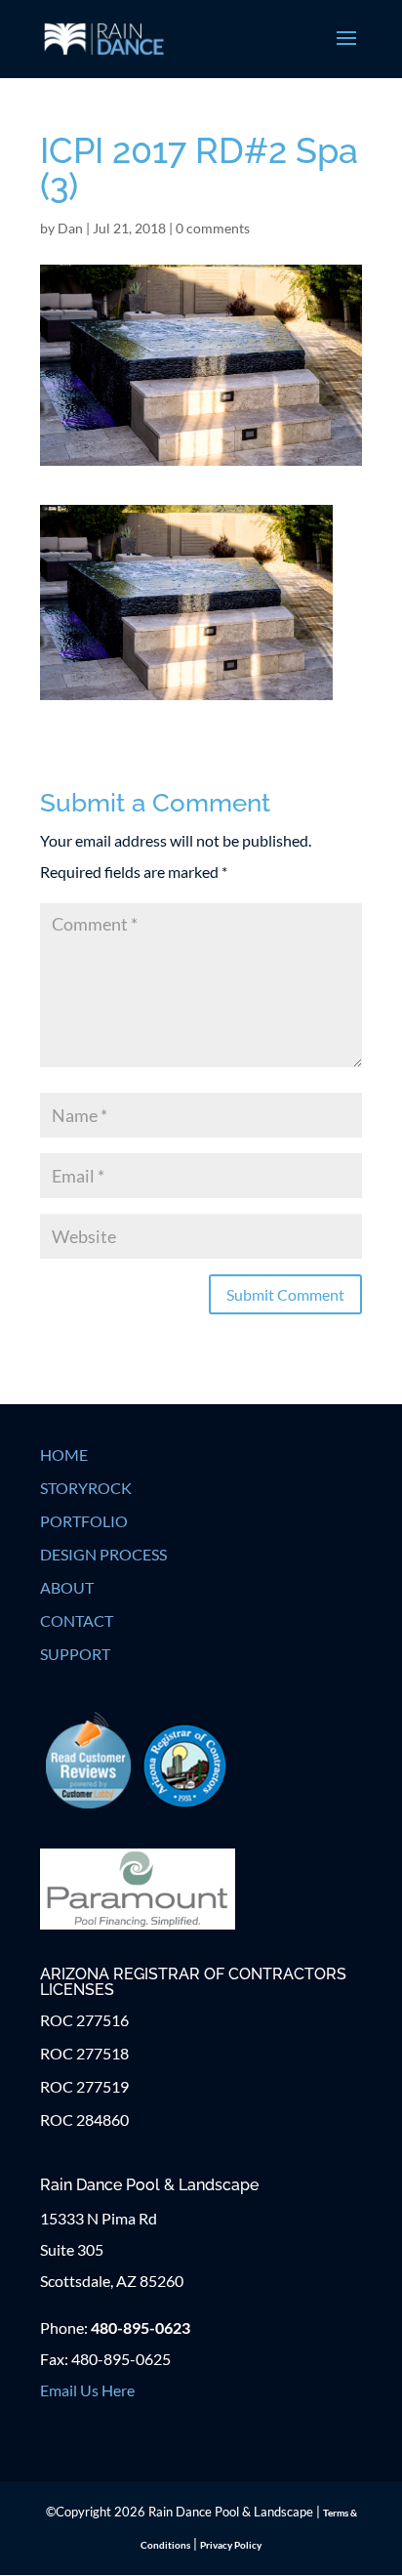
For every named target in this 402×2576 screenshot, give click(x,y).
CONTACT (77, 1620)
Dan (70, 228)
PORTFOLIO (84, 1521)
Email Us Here (87, 2390)
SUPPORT (75, 1654)
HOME (64, 1454)
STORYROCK (86, 1488)
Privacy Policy (231, 2545)
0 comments (213, 228)
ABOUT (67, 1587)
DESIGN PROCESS (103, 1554)
